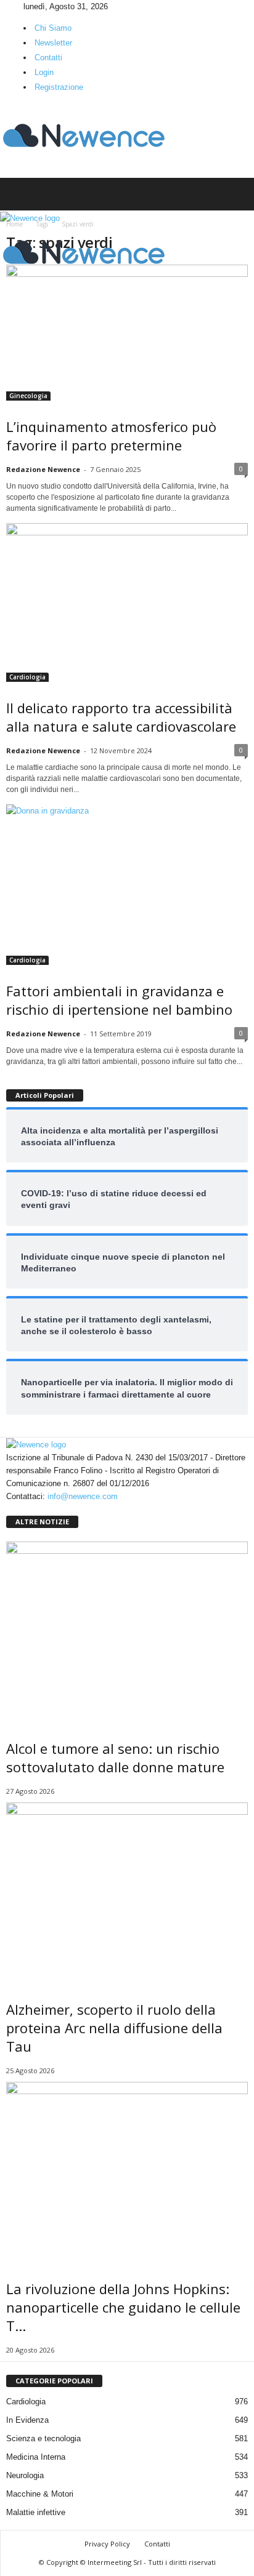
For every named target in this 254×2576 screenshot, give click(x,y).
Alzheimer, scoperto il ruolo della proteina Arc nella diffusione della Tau (114, 2028)
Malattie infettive (36, 2512)
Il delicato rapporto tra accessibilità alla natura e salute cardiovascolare (121, 717)
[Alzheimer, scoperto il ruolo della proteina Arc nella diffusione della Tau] (127, 1893)
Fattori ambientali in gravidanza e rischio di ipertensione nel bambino (119, 1000)
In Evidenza (27, 2420)
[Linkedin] (13, 6)
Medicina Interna (36, 2457)
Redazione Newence (43, 469)
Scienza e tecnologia (43, 2438)
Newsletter (53, 43)
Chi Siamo (53, 28)
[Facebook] (4, 6)
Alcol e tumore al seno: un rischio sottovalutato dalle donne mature (115, 1758)
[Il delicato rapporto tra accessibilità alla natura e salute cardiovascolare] (127, 602)
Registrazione (59, 87)
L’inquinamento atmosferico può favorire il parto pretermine (111, 436)
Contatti (48, 58)
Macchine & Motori (40, 2494)
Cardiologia (27, 677)
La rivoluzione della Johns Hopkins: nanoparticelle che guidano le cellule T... (123, 2307)
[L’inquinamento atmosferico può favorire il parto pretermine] (127, 333)
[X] (20, 6)
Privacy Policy (107, 2544)
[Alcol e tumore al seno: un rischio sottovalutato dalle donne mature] (127, 1632)
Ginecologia (28, 396)
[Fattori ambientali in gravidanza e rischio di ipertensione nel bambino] (127, 885)
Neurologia (25, 2475)
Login (44, 72)
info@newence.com (83, 1496)
